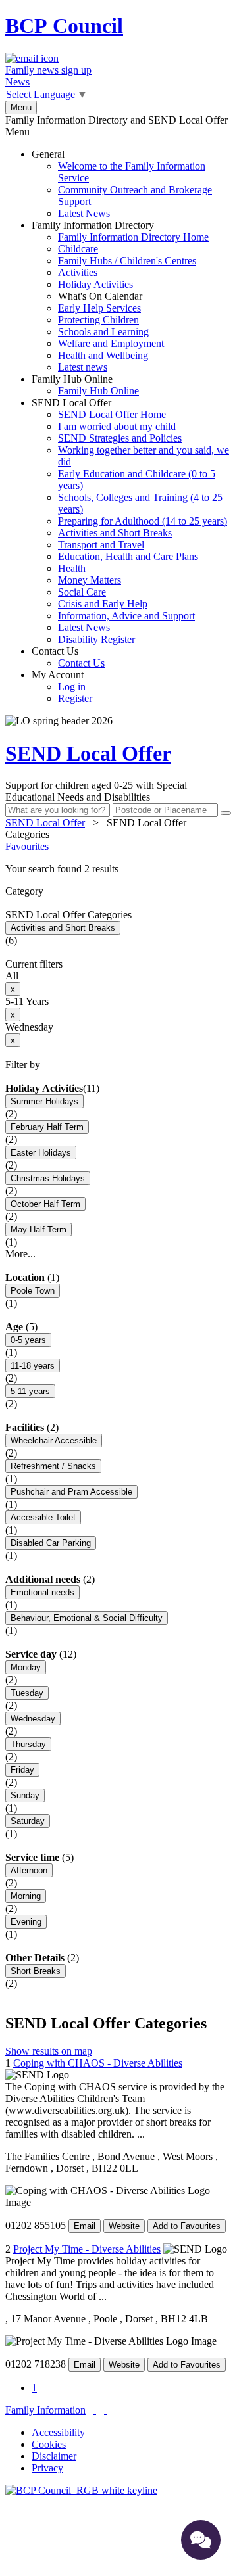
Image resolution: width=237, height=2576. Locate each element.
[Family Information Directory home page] (81, 2490)
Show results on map (49, 2051)
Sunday (25, 1795)
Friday (22, 1770)
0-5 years (28, 1340)
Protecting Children (98, 320)
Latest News (84, 213)
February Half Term (47, 1127)
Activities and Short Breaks (115, 533)
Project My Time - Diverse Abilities (87, 2249)
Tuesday (27, 1693)
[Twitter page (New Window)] (95, 2410)
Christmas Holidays (48, 1178)
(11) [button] (91, 1088)
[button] (118, 869)
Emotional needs (42, 1592)
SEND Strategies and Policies (120, 438)
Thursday (28, 1744)
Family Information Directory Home (133, 237)
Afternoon (29, 1870)
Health (72, 568)
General (122, 184)
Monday (26, 1667)
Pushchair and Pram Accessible (71, 1492)
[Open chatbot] (201, 2540)
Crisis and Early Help (103, 604)
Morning (26, 1896)
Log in (72, 687)
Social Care (82, 592)
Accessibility (58, 2432)
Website (124, 2226)
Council (64, 26)
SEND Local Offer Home (112, 414)
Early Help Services (99, 308)
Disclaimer (54, 2456)
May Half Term (39, 1229)
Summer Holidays (44, 1101)
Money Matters (90, 580)
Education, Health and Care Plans (128, 556)
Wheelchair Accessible (54, 1440)
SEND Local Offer (130, 521)
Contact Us (68, 657)
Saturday (28, 1821)
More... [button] (20, 1254)
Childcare (78, 249)
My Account (62, 687)
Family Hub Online (85, 385)
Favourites (27, 846)
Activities (78, 272)
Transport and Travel (101, 545)
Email (85, 2226)
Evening (26, 1922)
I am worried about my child (117, 426)
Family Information (45, 2410)
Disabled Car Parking (51, 1543)
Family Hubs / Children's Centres (127, 261)
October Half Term (45, 1204)
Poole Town (33, 1291)
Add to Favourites (187, 2226)
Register (75, 698)
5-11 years (30, 1391)
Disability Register (96, 639)
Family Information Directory (120, 296)
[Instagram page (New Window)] (105, 2410)
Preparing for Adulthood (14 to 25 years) (143, 521)
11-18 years (33, 1366)
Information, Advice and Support (126, 616)
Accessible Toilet (43, 1517)
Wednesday (33, 1719)
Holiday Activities (95, 284)
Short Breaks (36, 1971)
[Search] (226, 813)
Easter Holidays (41, 1153)
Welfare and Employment (111, 343)
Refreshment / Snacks (53, 1466)
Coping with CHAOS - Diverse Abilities (98, 2063)
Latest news (83, 367)
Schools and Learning (103, 332)
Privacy (47, 2468)
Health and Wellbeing (103, 355)
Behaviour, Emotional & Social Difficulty (87, 1618)
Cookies (49, 2444)
